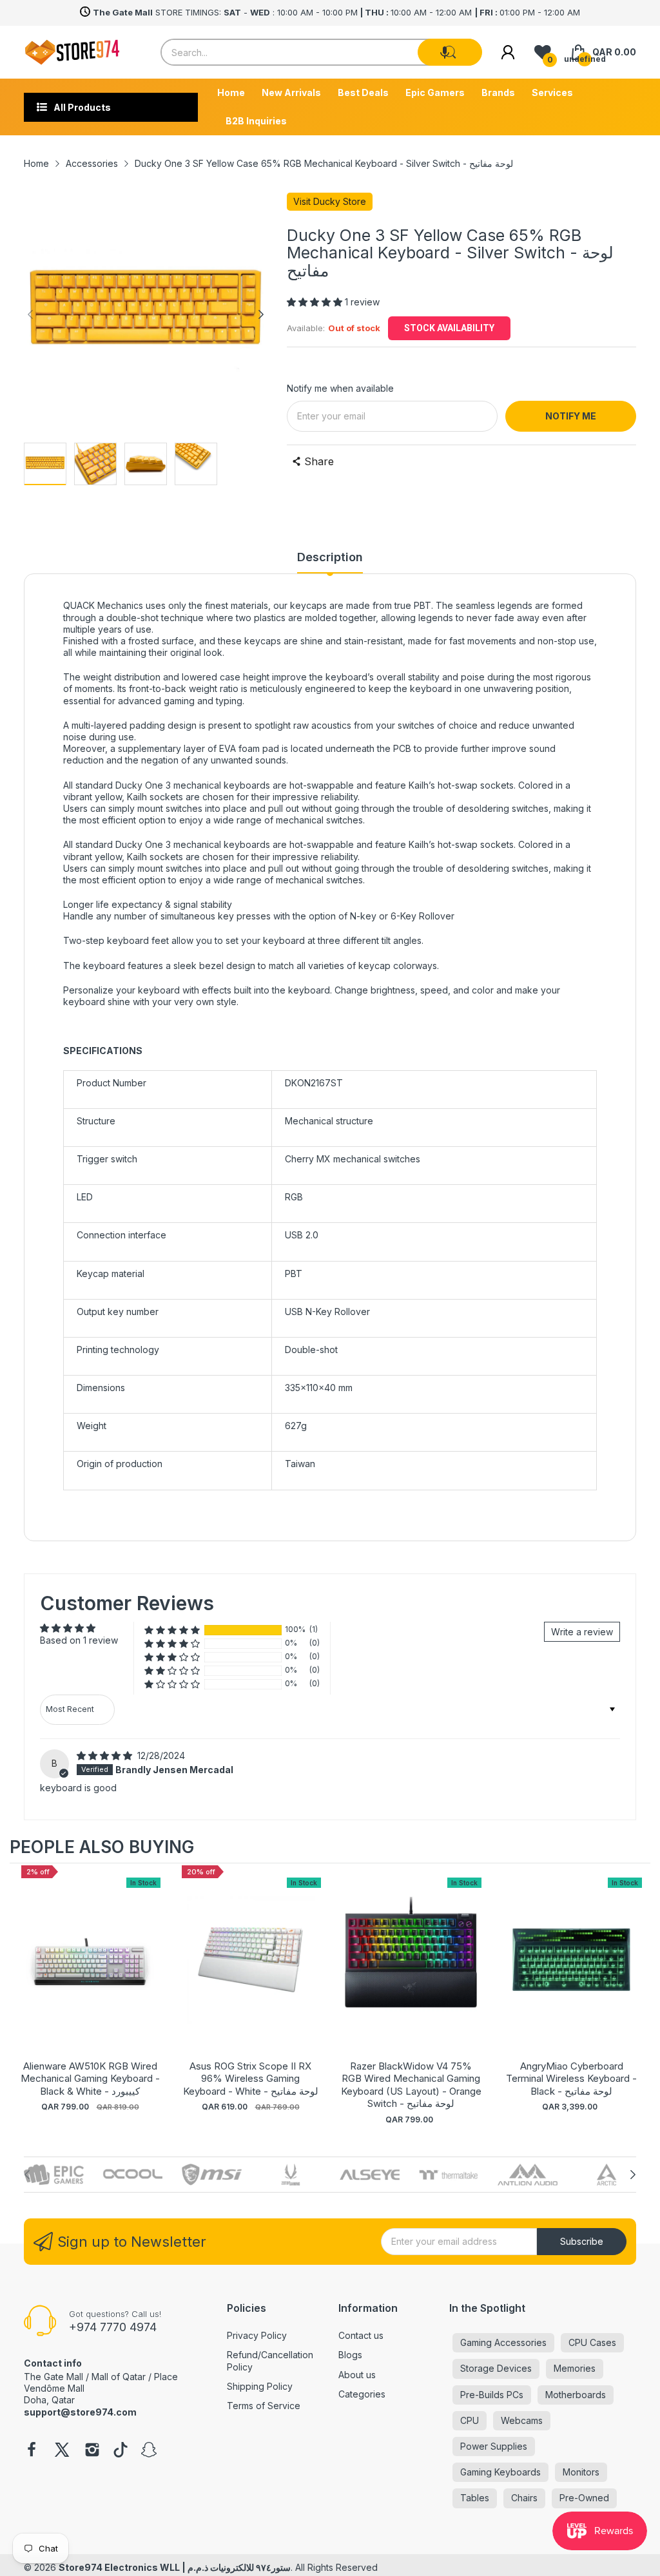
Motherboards (576, 2395)
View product (90, 1973)
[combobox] (321, 52)
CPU (470, 2420)
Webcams (522, 2420)
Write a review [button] (582, 1632)
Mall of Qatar (119, 2377)
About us (357, 2375)
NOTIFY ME (571, 416)
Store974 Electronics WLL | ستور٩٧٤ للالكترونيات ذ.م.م (175, 2567)
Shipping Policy (260, 2386)
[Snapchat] (149, 2451)
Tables (475, 2498)
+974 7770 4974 (113, 2327)
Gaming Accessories (503, 2342)
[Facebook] (32, 2451)
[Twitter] (62, 2451)
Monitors (581, 2472)
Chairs (524, 2498)
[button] (445, 52)
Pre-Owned (584, 2498)
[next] (637, 1994)
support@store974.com (80, 2412)
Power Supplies (494, 2446)
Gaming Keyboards (500, 2472)
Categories (362, 2394)
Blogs (350, 2355)
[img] (106, 1755)
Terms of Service (264, 2406)
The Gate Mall (53, 2377)
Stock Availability (449, 328)
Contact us (361, 2335)
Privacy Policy (257, 2335)
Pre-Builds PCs (492, 2395)
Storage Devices (496, 2368)
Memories (575, 2368)
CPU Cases (592, 2342)
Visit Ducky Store (330, 201)
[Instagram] (92, 2451)
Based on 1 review (79, 1640)
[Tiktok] (121, 2451)
